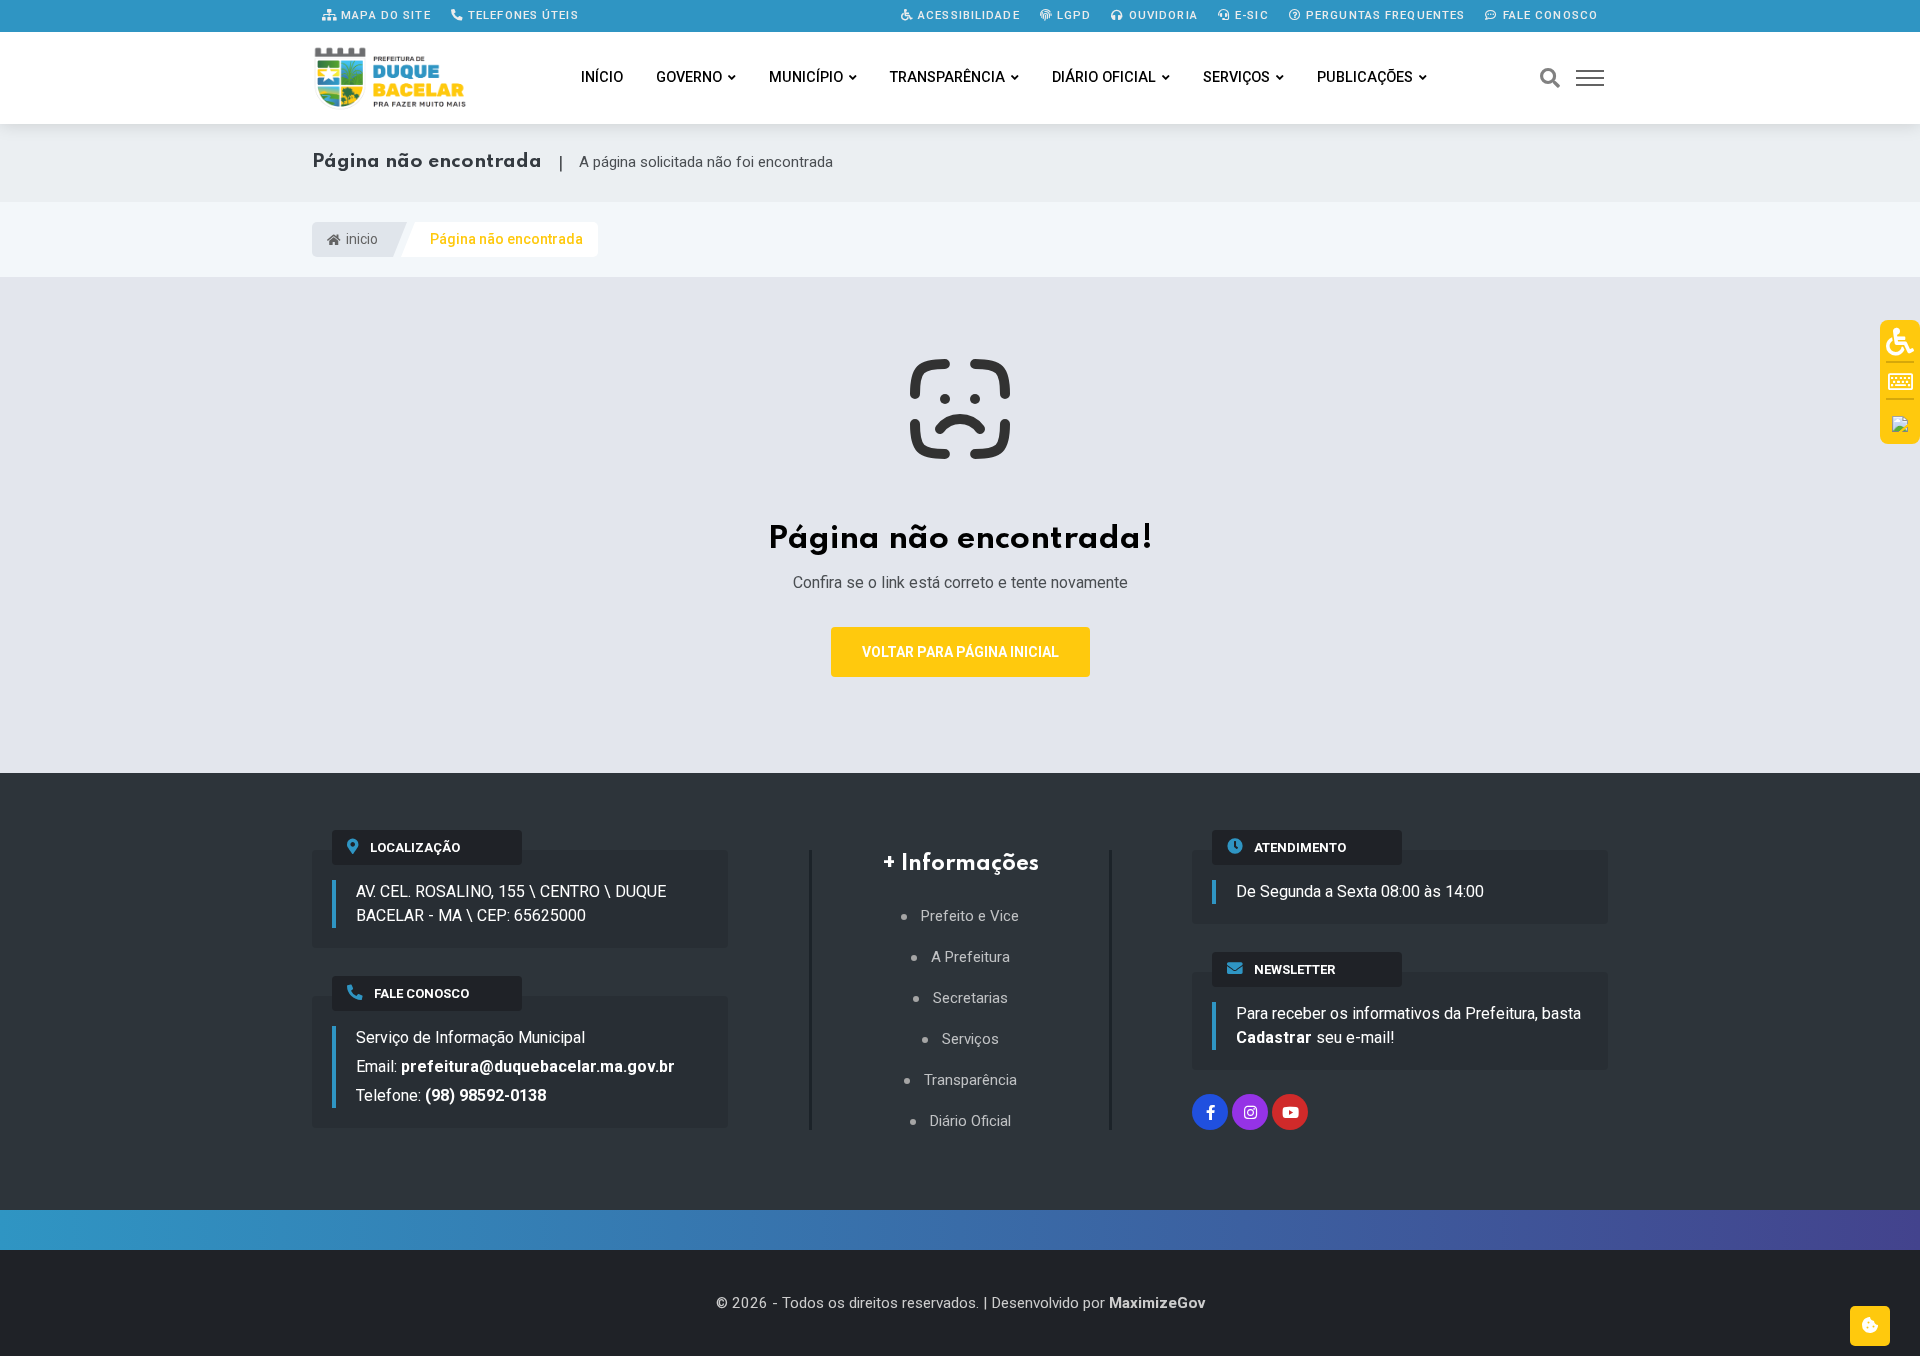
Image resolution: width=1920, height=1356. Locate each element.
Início (602, 77)
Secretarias (970, 998)
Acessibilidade (967, 15)
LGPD (1072, 15)
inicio (360, 239)
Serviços (1236, 77)
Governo (689, 77)
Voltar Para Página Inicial (960, 652)
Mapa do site (384, 15)
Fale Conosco (1548, 15)
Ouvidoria (1161, 15)
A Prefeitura (970, 957)
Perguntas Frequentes (1384, 15)
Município (806, 77)
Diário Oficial (1104, 77)
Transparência (947, 77)
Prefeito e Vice (970, 916)
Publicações (1365, 77)
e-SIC (1250, 15)
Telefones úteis (521, 15)
